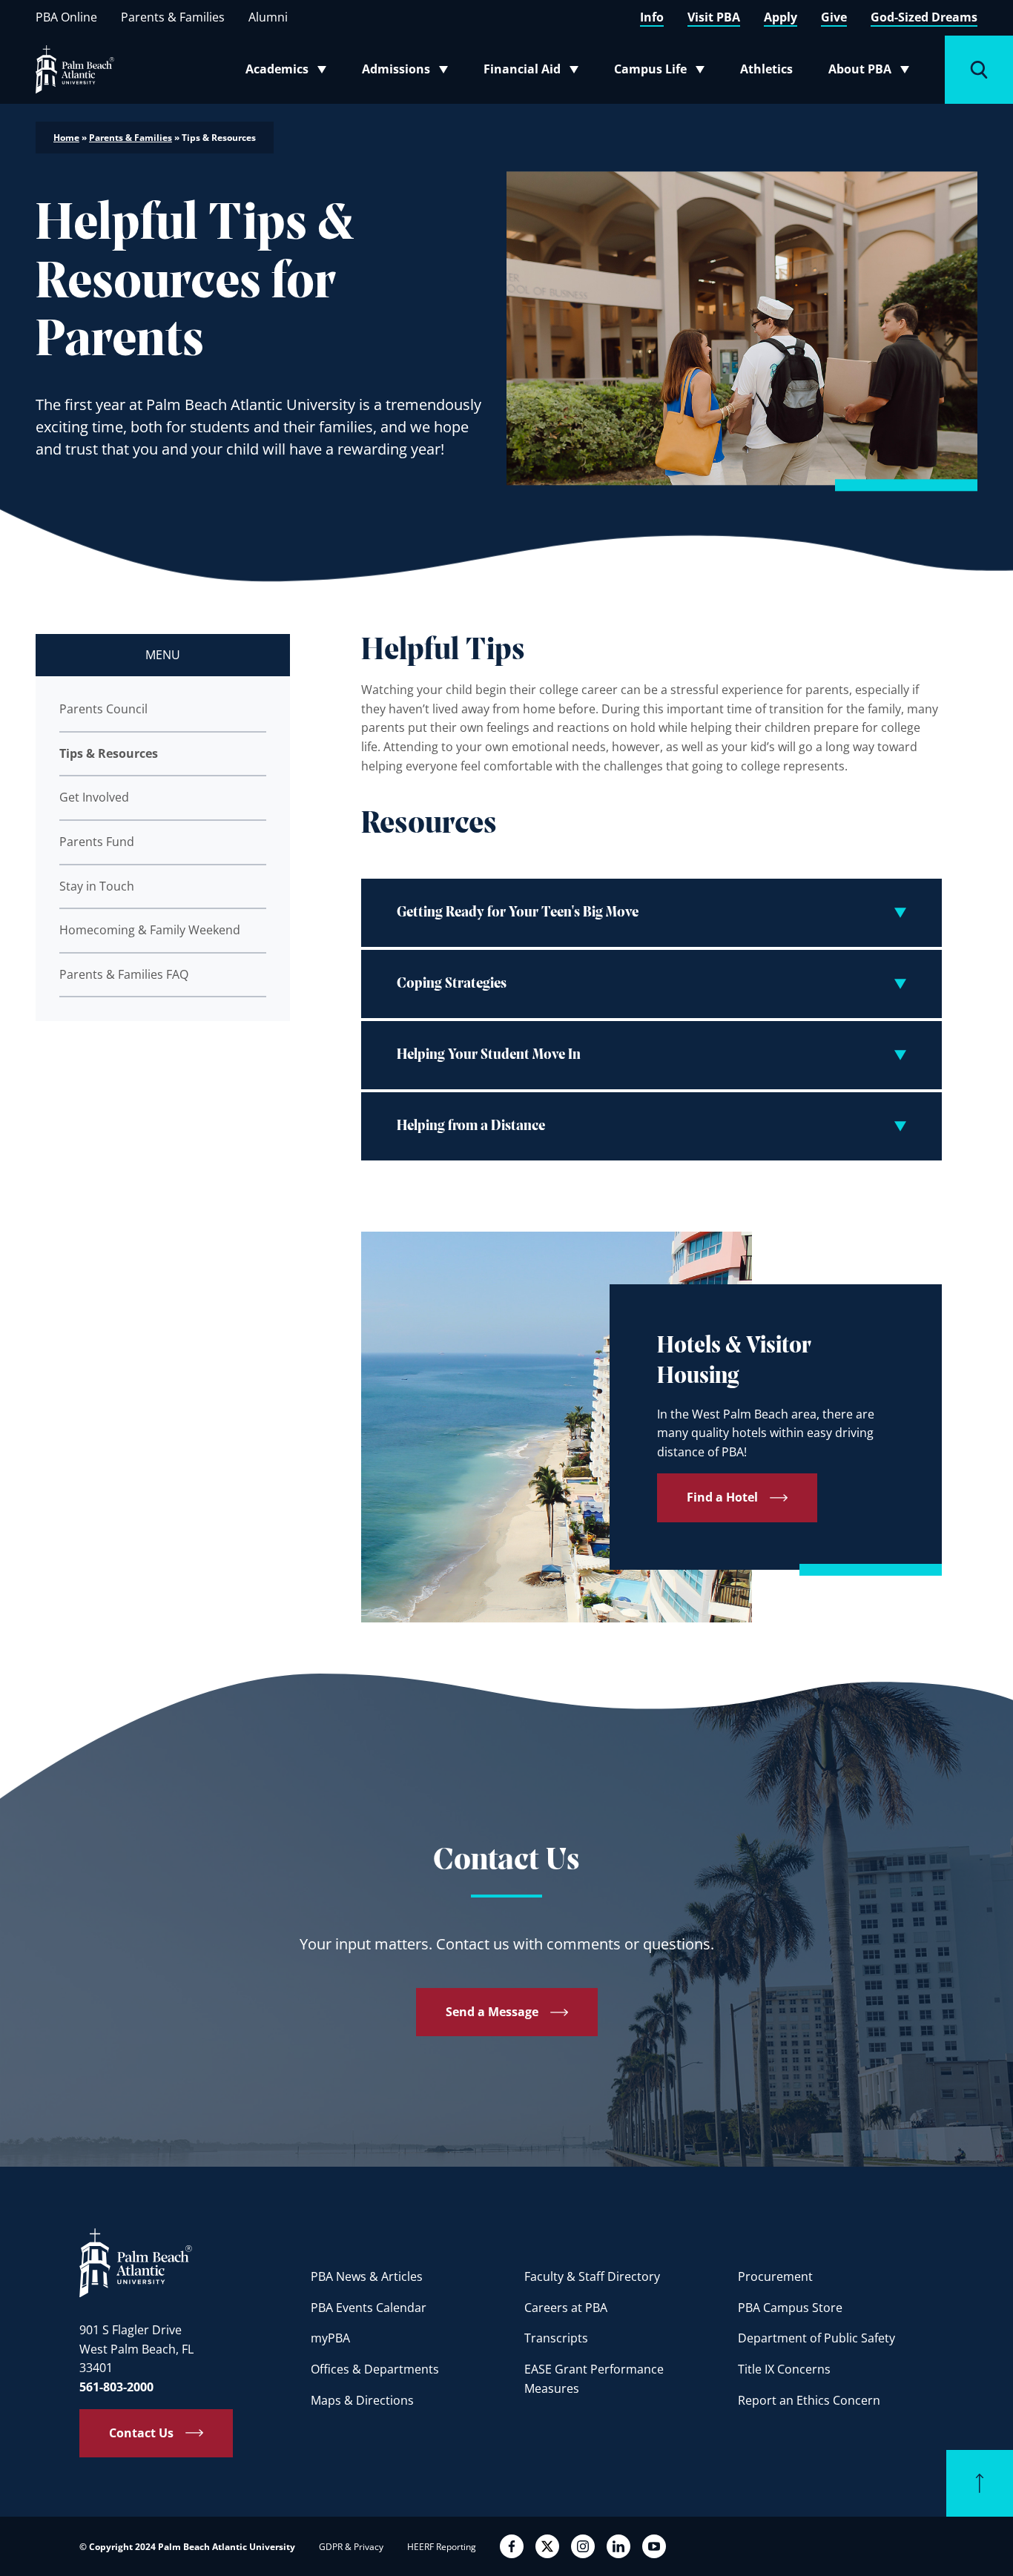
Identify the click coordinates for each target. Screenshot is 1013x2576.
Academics (290, 72)
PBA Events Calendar (369, 2308)
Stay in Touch (97, 886)
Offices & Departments (375, 2369)
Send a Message (492, 2012)
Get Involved (94, 797)
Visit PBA (714, 17)
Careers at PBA (566, 2308)
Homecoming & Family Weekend (150, 930)
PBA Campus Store (790, 2308)
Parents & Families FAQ (124, 974)
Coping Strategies (452, 984)
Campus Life (663, 72)
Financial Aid (532, 72)
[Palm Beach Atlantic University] (136, 2262)
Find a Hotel (722, 1497)
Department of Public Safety (816, 2338)
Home (66, 138)
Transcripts (556, 2338)
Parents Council (103, 709)
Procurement (775, 2276)
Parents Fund (97, 842)
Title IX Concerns (784, 2369)
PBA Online (66, 17)
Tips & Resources (109, 753)
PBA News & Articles (367, 2276)
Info (652, 17)
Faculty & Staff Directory (592, 2276)
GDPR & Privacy (351, 2547)
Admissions (409, 72)
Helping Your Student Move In (489, 1055)
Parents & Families (173, 17)
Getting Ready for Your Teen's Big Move (518, 913)
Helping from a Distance (471, 1126)
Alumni (268, 17)
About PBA (873, 72)
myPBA (330, 2338)
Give (834, 17)
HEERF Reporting (442, 2547)
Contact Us (141, 2433)
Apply (781, 17)
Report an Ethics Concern (809, 2400)
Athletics (766, 69)
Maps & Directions (362, 2400)
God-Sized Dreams (924, 17)
